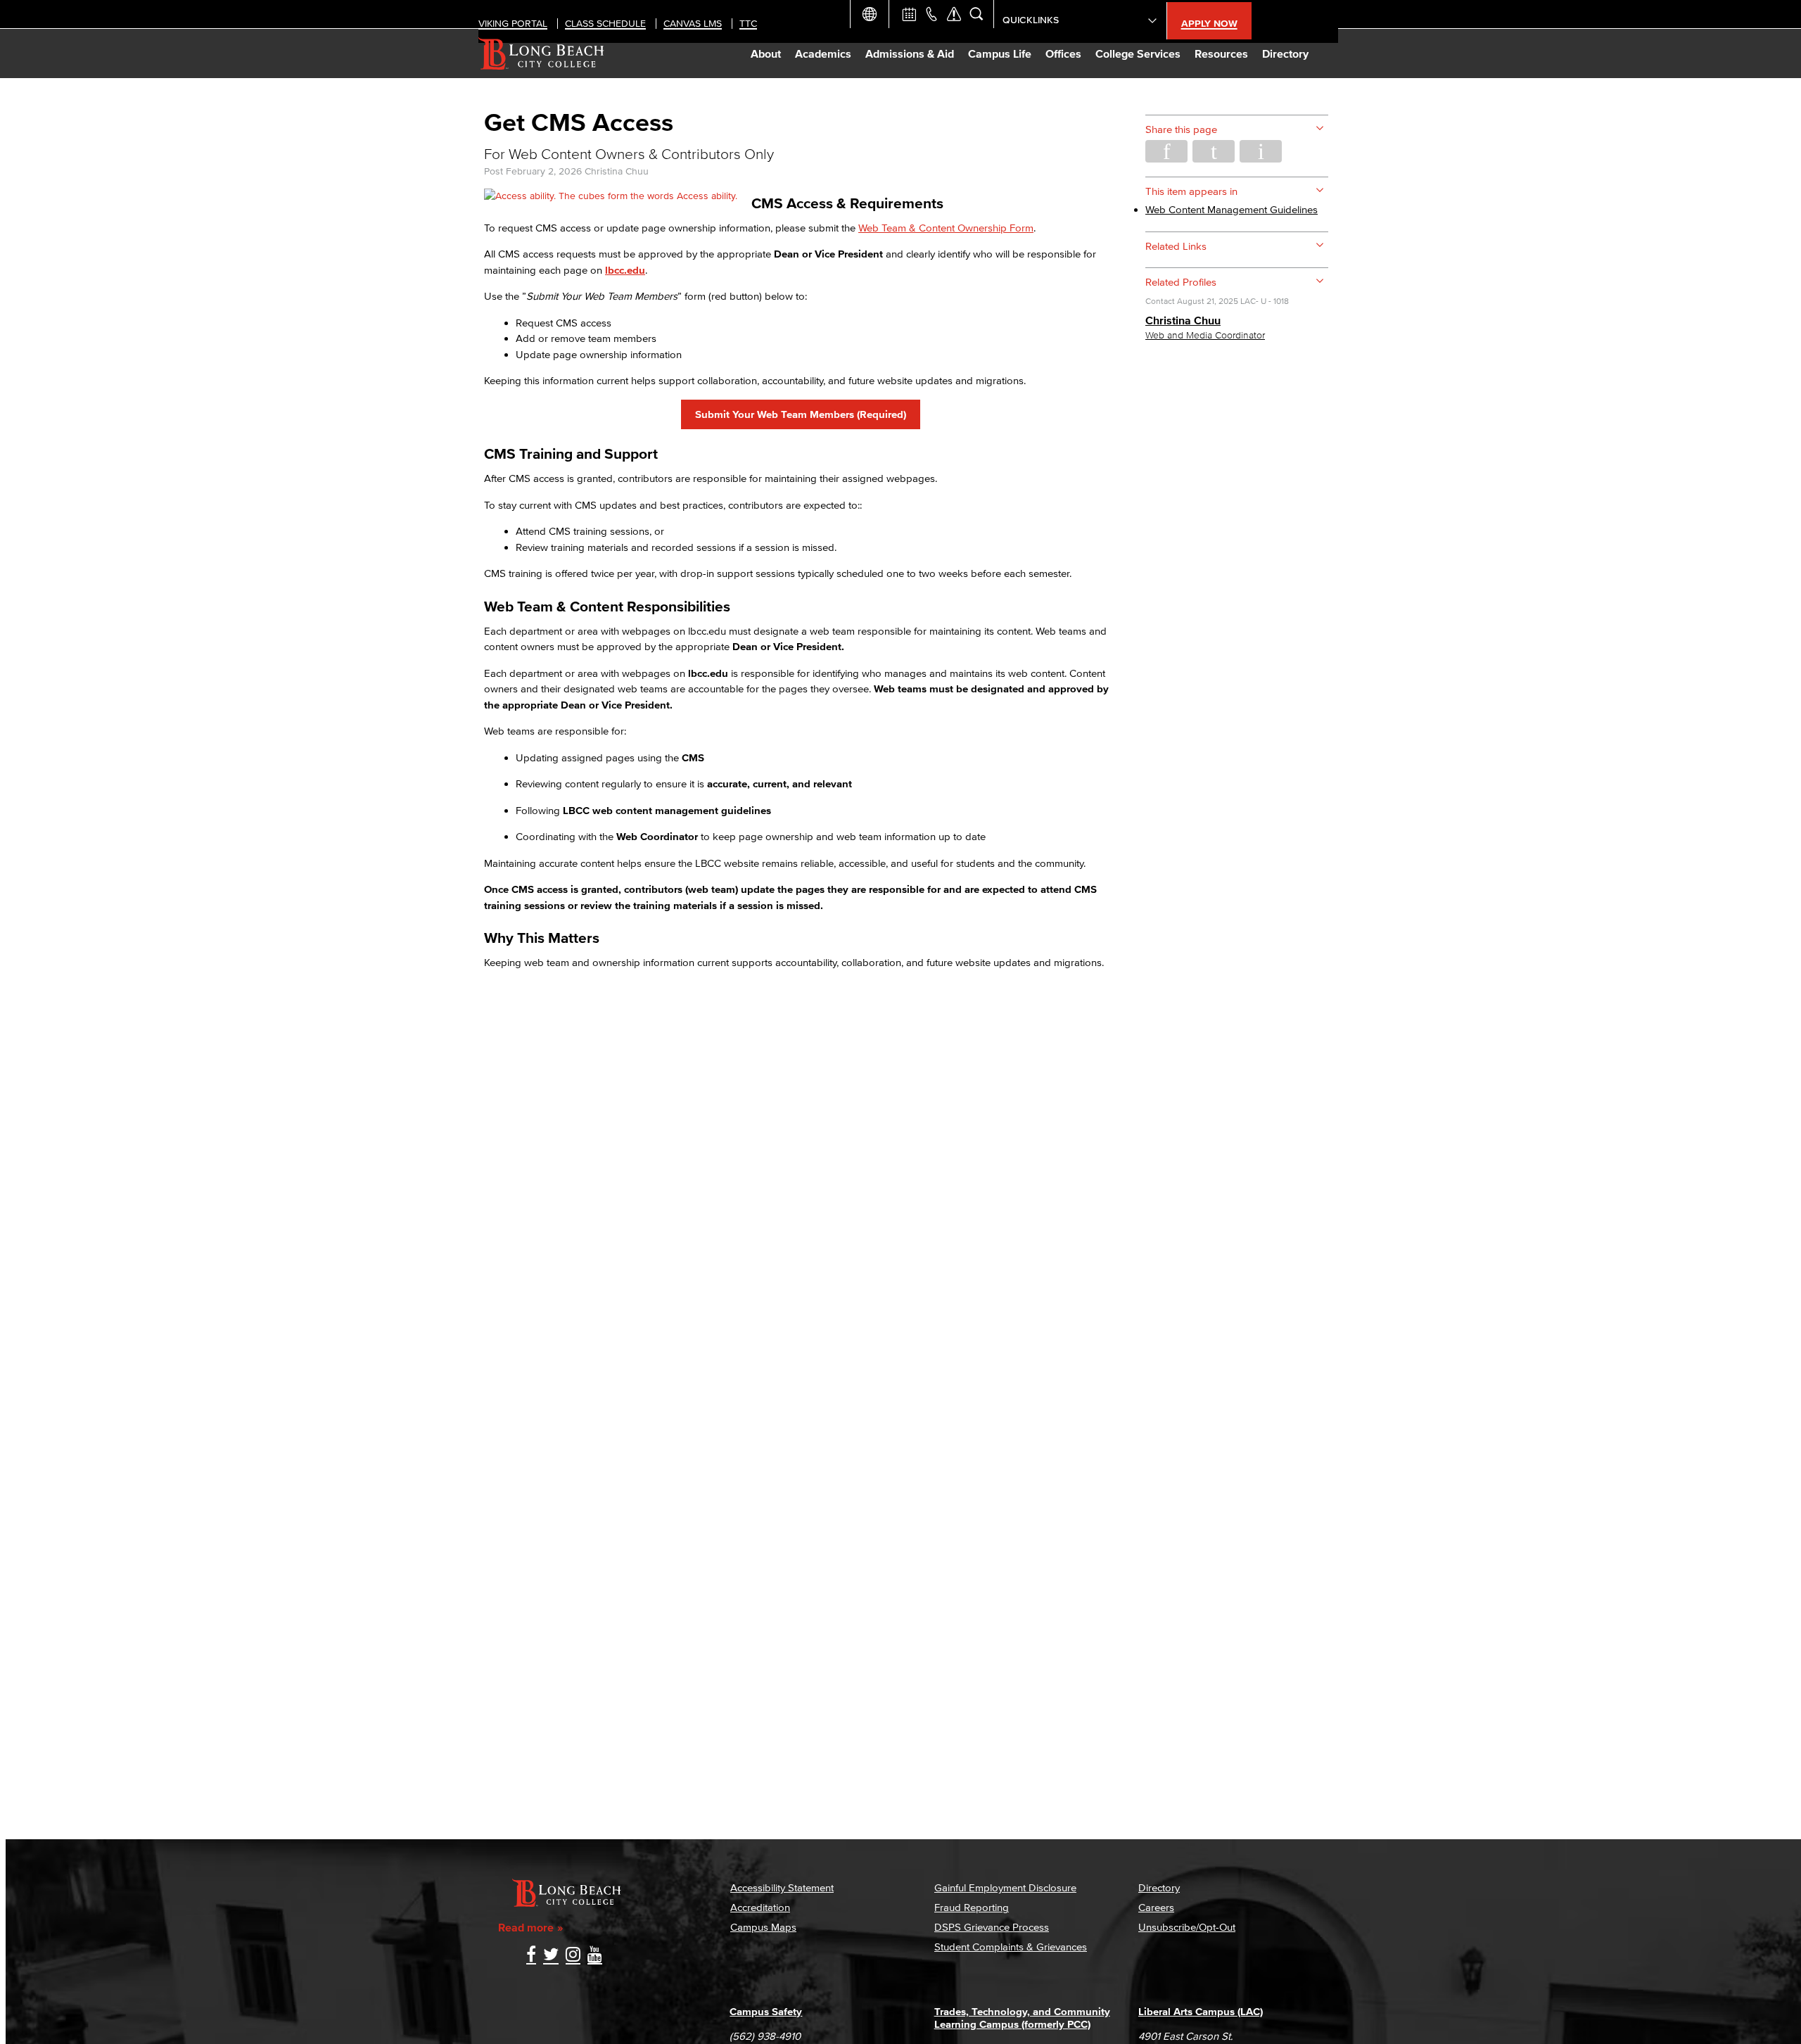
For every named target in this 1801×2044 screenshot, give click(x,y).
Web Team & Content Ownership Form (946, 228)
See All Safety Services (954, 14)
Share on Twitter (1214, 151)
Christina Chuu (617, 171)
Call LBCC (931, 14)
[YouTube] (595, 1956)
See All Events (909, 14)
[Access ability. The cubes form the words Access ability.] (611, 196)
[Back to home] (541, 53)
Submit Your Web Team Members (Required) (801, 414)
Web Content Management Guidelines (1232, 209)
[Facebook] (531, 1956)
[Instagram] (573, 1956)
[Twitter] (551, 1956)
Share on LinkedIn (1261, 151)
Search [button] (976, 14)
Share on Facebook (1166, 151)
